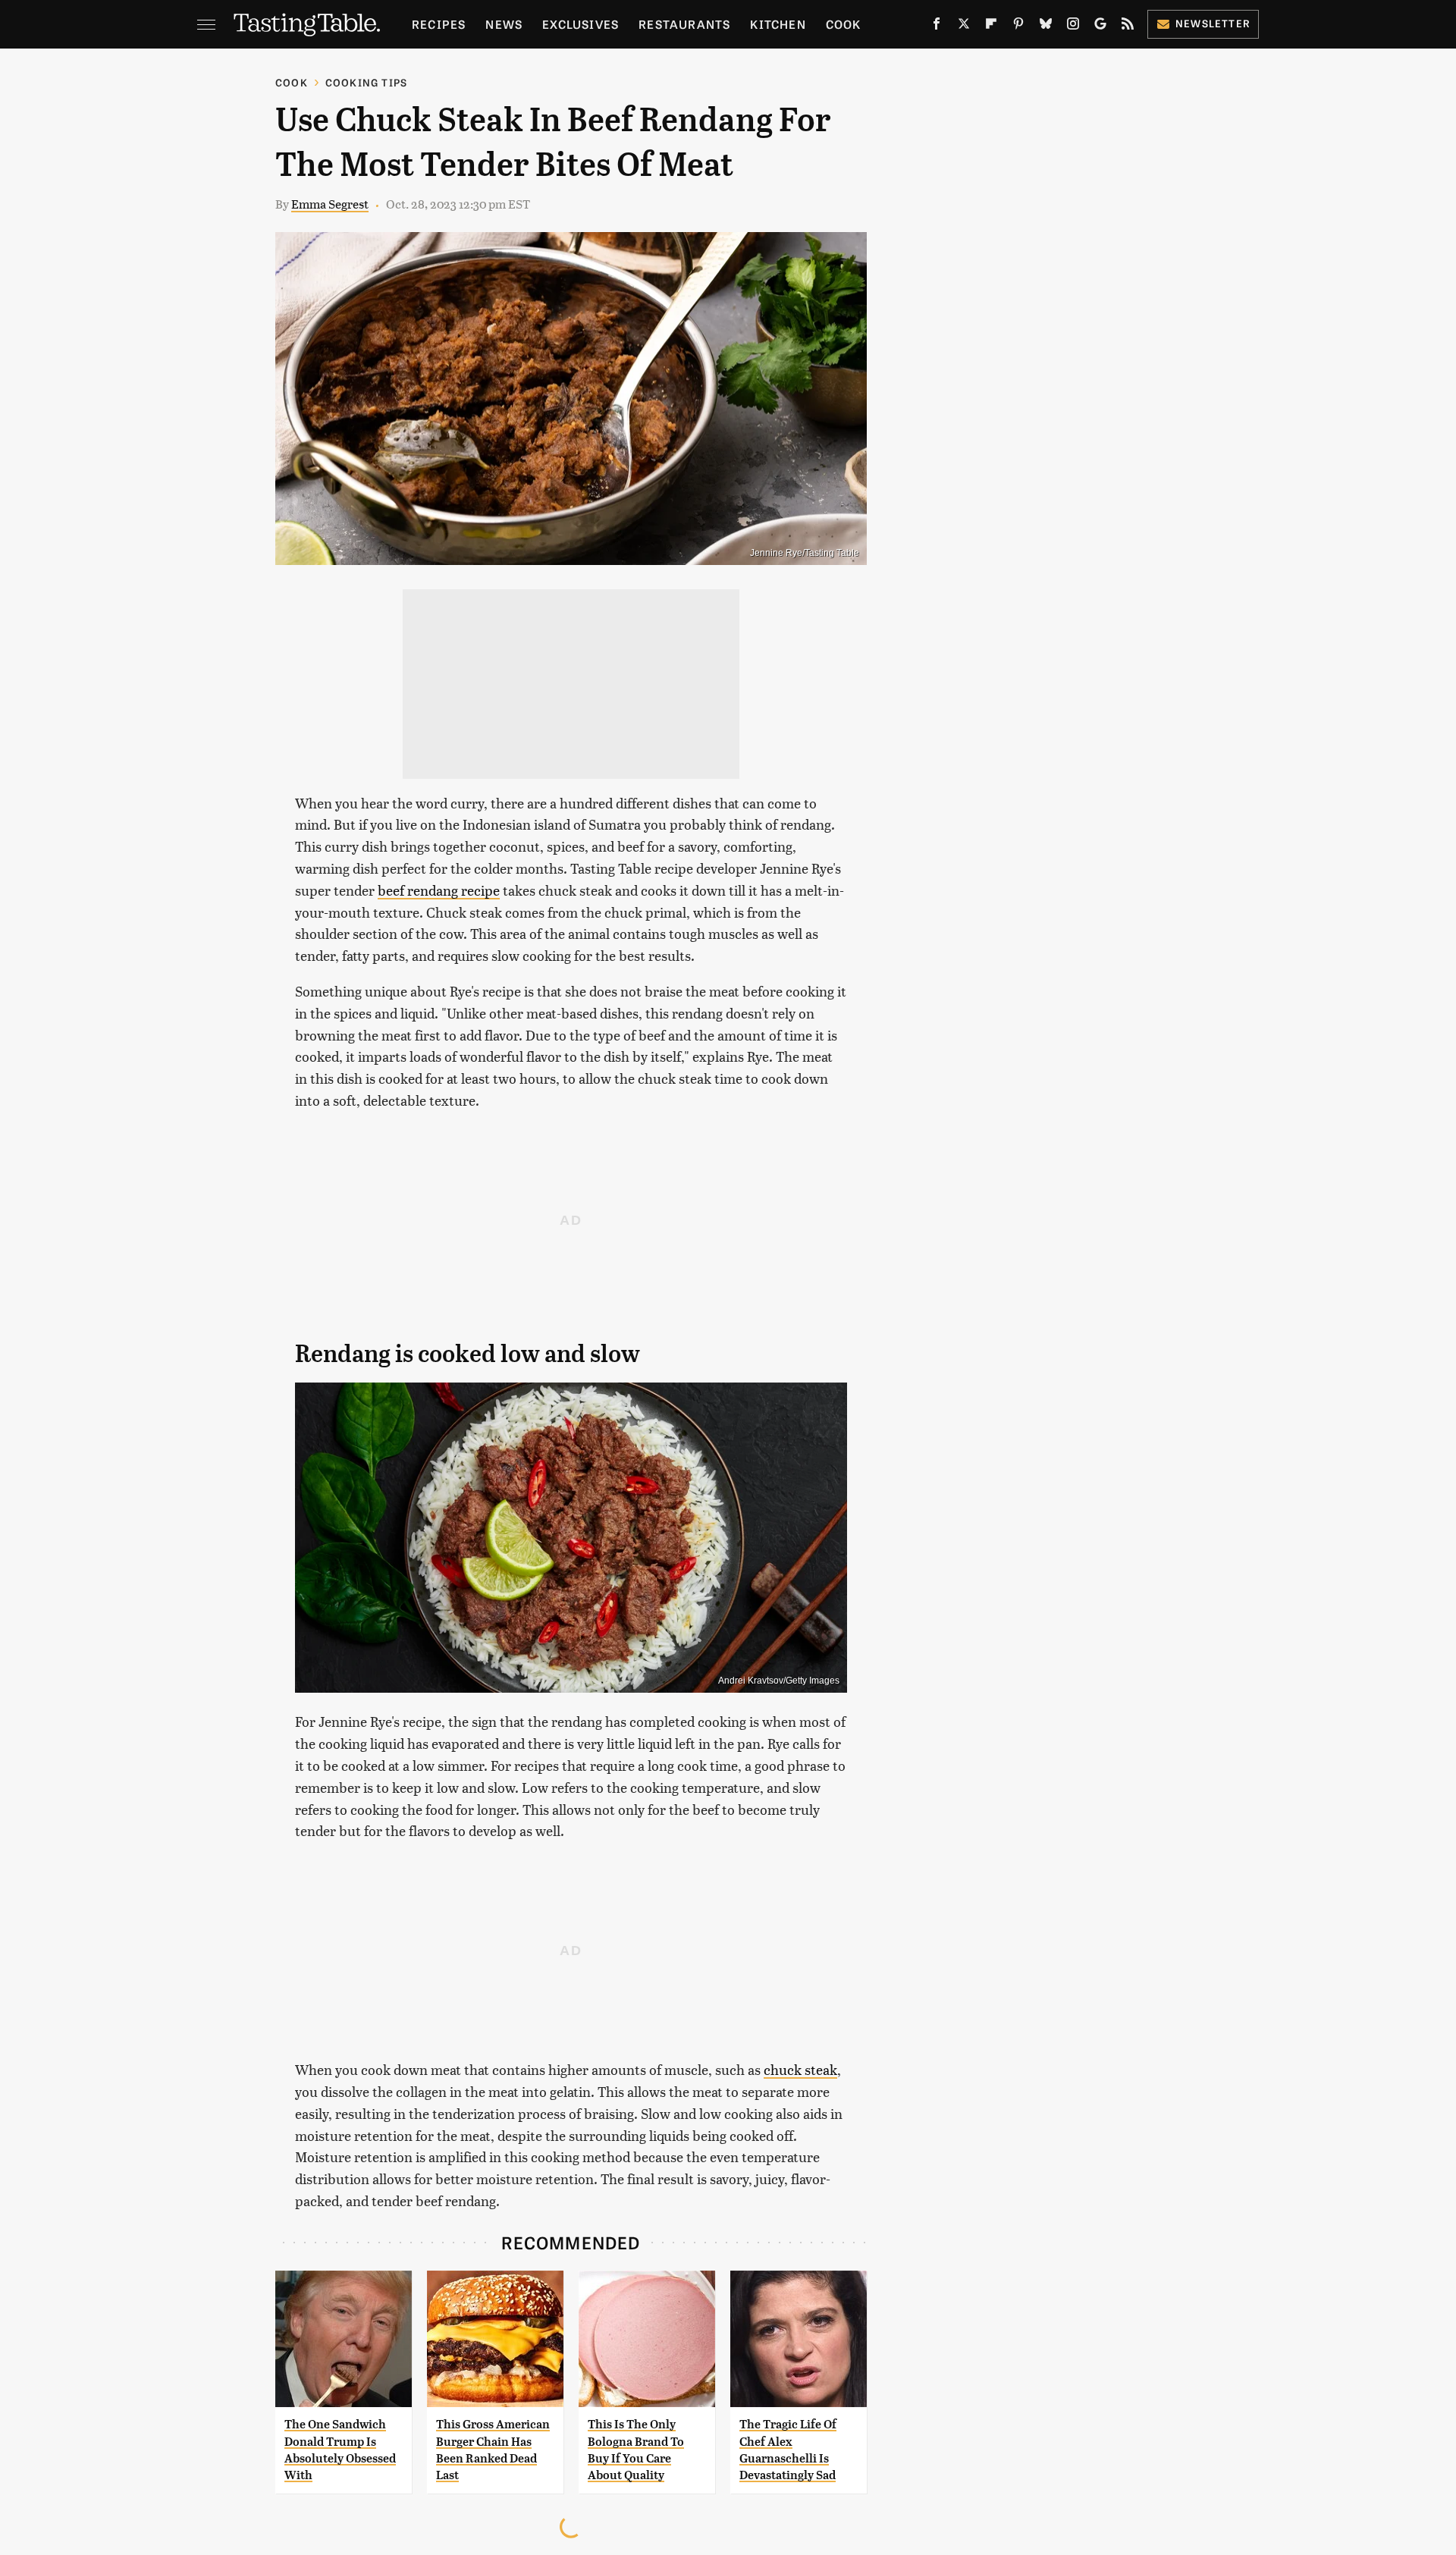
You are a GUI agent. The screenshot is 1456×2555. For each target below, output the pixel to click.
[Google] (1100, 27)
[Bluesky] (1046, 27)
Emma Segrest (330, 204)
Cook (844, 24)
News (504, 24)
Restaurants (684, 24)
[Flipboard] (991, 27)
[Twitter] (964, 27)
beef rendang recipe (439, 890)
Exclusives (581, 24)
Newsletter (1213, 23)
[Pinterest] (1018, 27)
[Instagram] (1073, 27)
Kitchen (778, 24)
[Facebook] (937, 27)
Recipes (439, 24)
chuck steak (800, 2069)
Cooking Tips (366, 82)
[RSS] (1128, 27)
